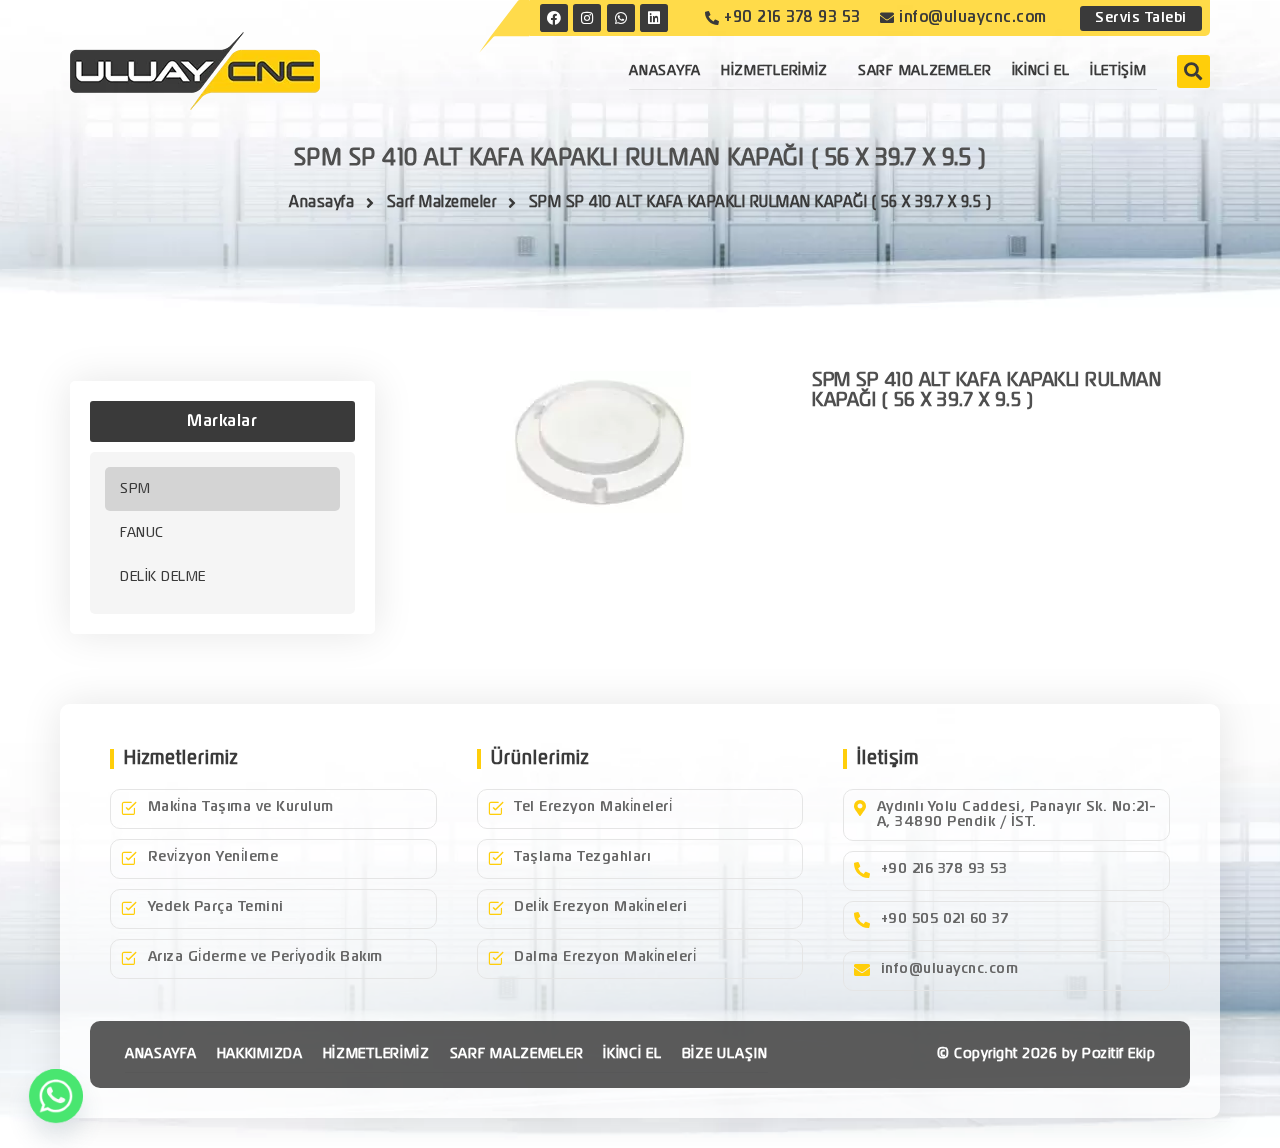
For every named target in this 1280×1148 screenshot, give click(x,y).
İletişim (1118, 71)
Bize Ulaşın (725, 1054)
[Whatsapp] (56, 1096)
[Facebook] (554, 18)
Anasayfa (665, 71)
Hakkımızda (260, 1054)
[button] (1193, 71)
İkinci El (1041, 71)
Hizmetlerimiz (774, 71)
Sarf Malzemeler (925, 71)
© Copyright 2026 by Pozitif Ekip (1046, 1054)
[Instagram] (587, 18)
